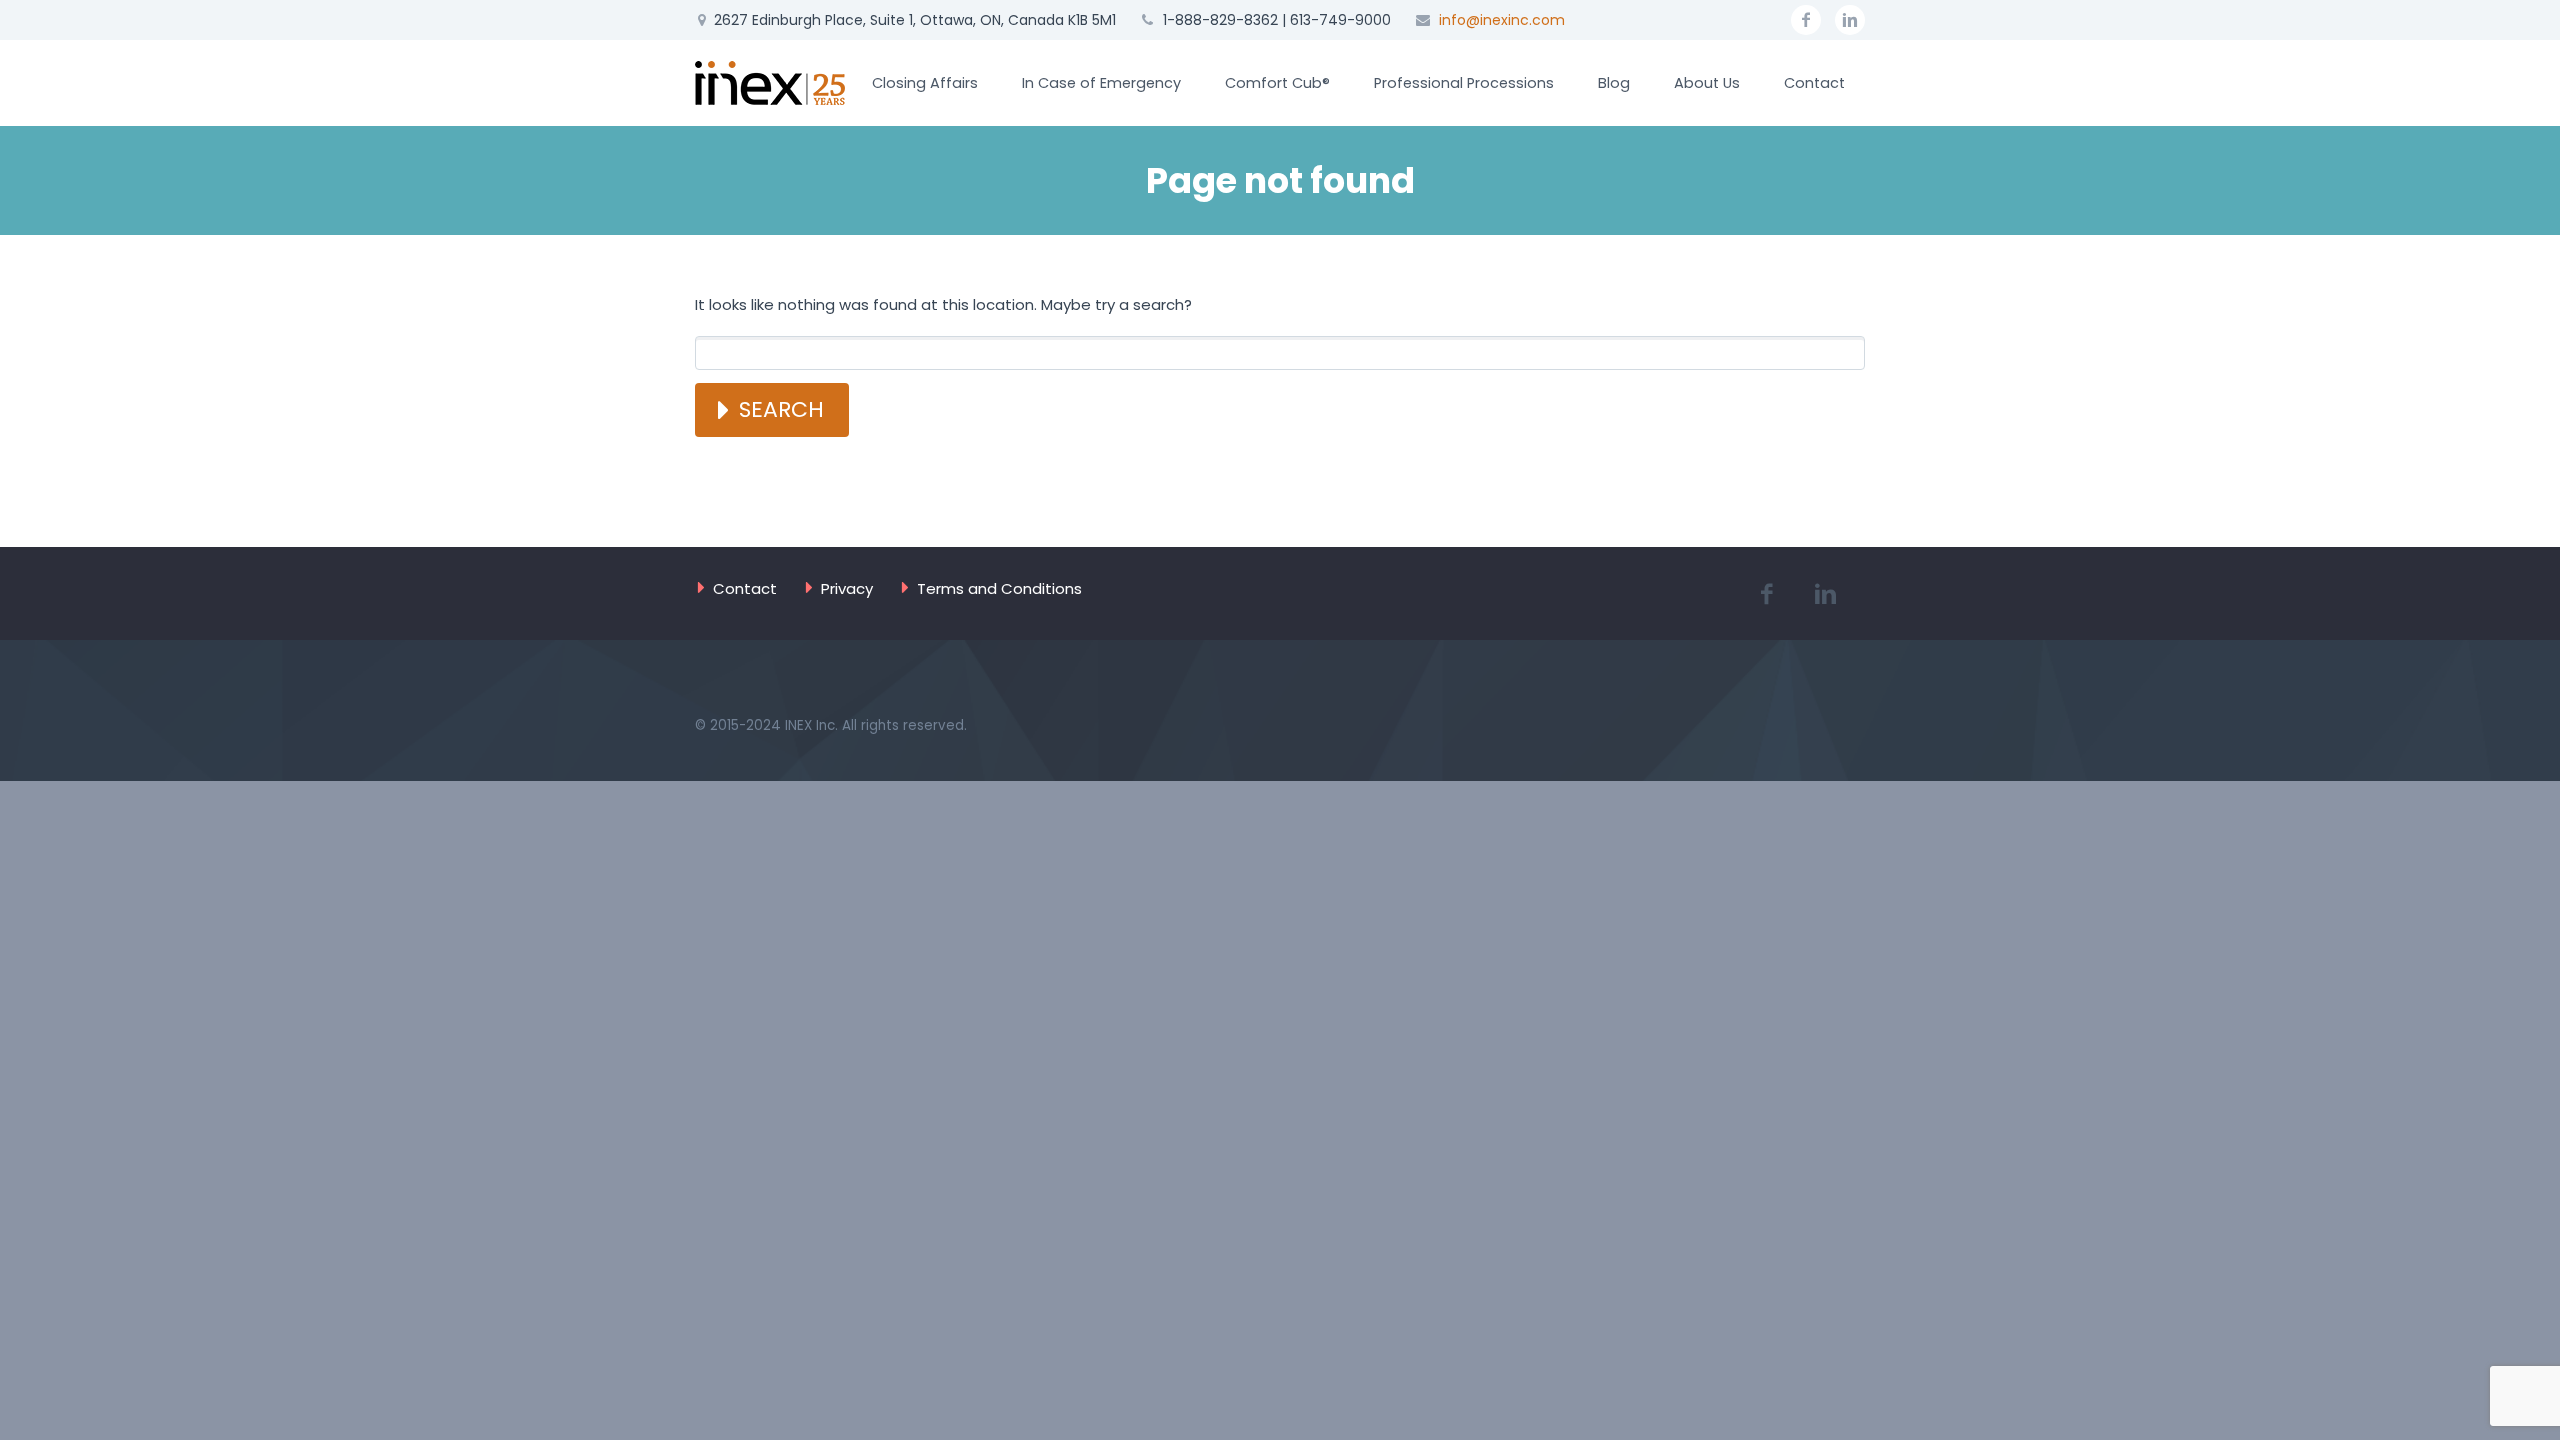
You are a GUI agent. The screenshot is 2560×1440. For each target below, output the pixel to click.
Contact (1814, 83)
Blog (1614, 83)
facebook (1806, 20)
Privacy (847, 588)
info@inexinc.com (1502, 20)
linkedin (1850, 20)
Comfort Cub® (1277, 83)
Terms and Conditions (999, 588)
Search (781, 409)
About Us (1707, 83)
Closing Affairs (925, 83)
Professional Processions (1464, 83)
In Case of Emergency (1101, 83)
